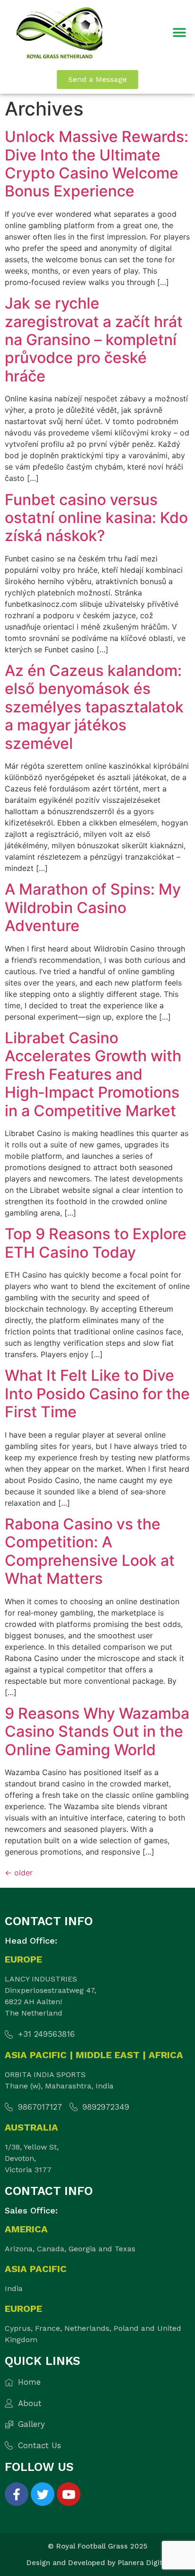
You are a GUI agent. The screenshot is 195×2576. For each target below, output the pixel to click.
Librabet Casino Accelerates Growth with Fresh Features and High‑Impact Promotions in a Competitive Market (93, 1074)
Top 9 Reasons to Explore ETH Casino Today (96, 1243)
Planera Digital (143, 2563)
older (19, 1873)
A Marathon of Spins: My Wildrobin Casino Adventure (93, 907)
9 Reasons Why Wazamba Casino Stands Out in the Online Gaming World (97, 1732)
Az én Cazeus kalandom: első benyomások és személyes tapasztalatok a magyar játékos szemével (94, 707)
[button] (180, 33)
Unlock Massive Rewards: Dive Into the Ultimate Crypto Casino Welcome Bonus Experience (97, 164)
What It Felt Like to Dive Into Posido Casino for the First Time (97, 1394)
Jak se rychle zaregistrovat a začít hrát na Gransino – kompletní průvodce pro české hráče (94, 340)
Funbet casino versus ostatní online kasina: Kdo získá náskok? (96, 518)
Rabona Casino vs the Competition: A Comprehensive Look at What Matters (90, 1551)
